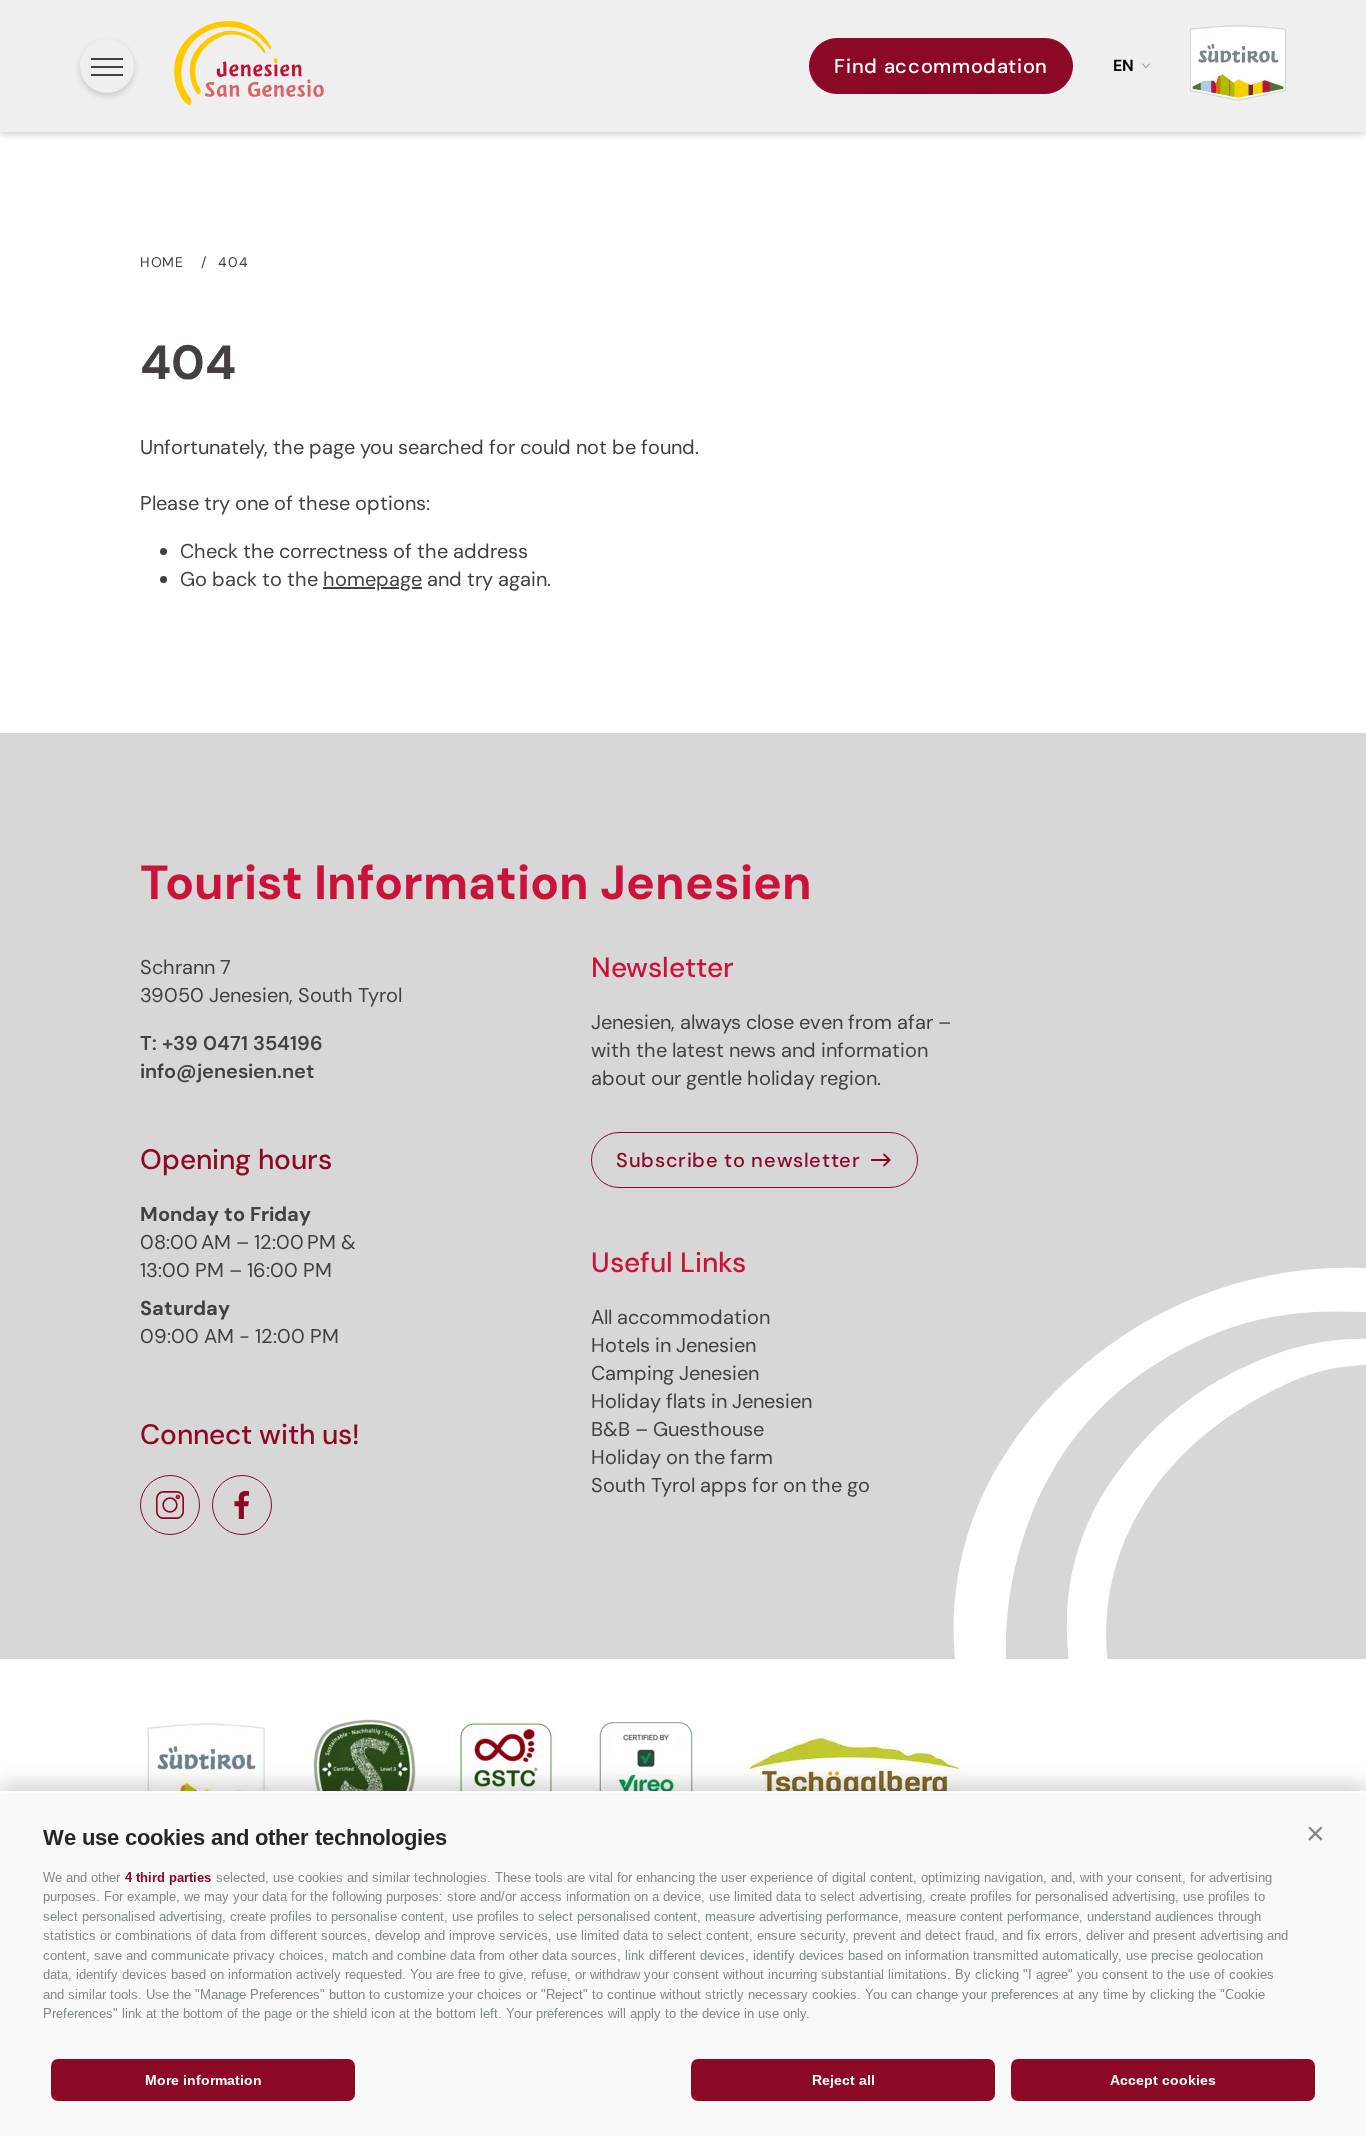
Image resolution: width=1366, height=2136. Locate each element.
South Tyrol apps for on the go (730, 1485)
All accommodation (680, 1317)
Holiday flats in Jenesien (701, 1401)
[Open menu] (107, 66)
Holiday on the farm (682, 1457)
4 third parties (168, 1877)
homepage (372, 579)
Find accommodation (941, 66)
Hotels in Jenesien (673, 1345)
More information (203, 2080)
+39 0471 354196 (242, 1043)
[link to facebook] (242, 1505)
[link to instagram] (170, 1505)
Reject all (843, 2080)
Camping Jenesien (675, 1373)
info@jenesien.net (227, 1071)
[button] (1315, 1833)
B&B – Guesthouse (677, 1429)
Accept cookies (1163, 2080)
